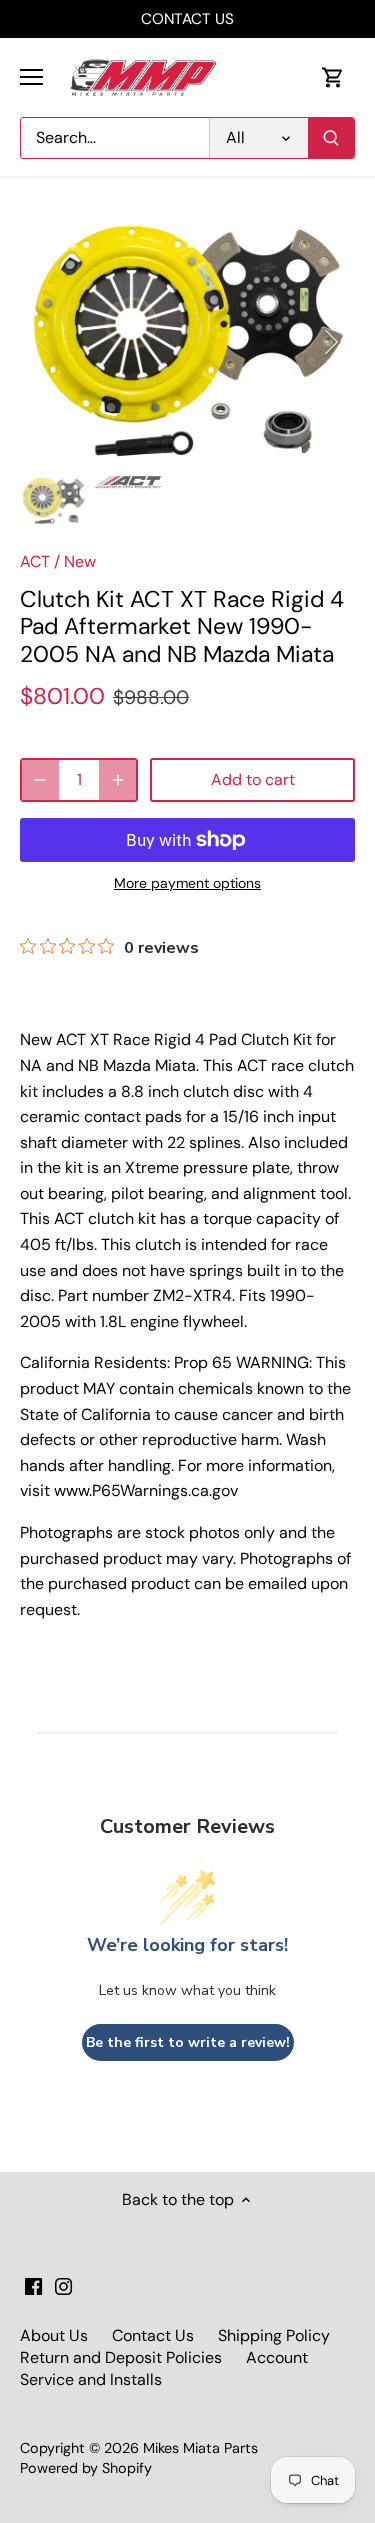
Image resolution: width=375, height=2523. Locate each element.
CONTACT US (187, 19)
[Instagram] (63, 2285)
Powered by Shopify (86, 2468)
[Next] (330, 342)
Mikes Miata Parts (200, 2448)
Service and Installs (91, 2379)
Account (277, 2357)
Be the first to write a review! (188, 2042)
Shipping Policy (274, 2335)
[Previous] (45, 342)
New (80, 561)
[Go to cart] (333, 77)
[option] (187, 341)
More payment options (187, 883)
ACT (35, 561)
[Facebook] (33, 2285)
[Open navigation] (31, 77)
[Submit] (331, 138)
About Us (54, 2335)
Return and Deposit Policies (121, 2357)
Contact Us (153, 2335)
